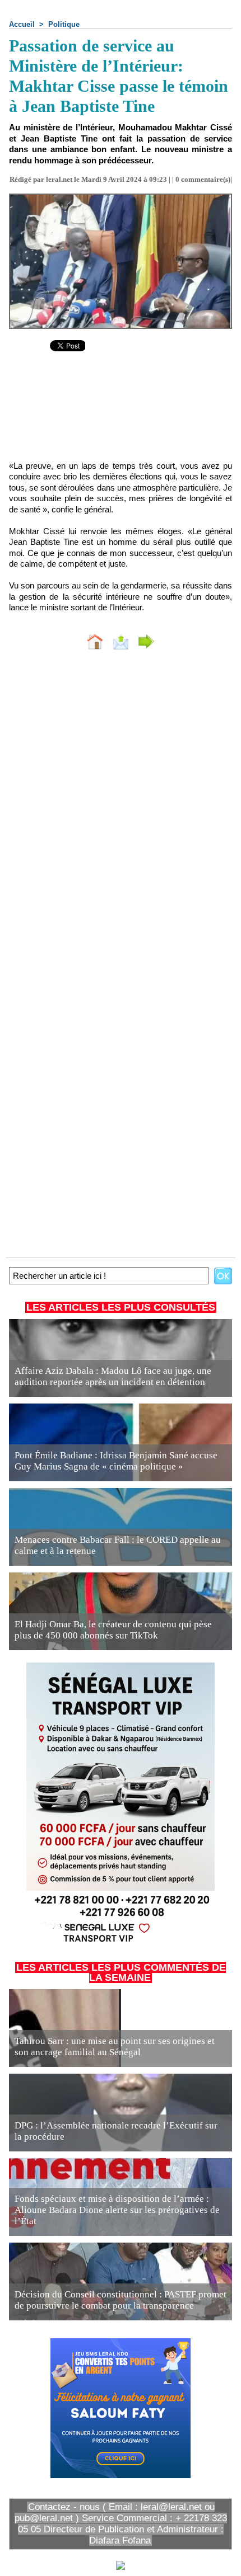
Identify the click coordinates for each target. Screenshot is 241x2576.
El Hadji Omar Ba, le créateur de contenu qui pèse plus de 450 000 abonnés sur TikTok (113, 1630)
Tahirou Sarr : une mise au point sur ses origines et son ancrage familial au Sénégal (115, 2047)
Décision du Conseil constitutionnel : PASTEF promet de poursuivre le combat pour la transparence (121, 2300)
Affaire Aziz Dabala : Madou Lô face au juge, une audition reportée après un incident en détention (113, 1376)
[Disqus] (121, 808)
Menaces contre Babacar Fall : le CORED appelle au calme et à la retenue (118, 1545)
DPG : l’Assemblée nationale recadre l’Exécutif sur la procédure (116, 2131)
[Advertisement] (121, 414)
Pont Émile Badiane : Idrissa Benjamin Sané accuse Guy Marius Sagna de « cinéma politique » (116, 1461)
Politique (64, 24)
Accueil (22, 24)
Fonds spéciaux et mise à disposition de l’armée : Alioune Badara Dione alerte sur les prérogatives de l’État (117, 2210)
